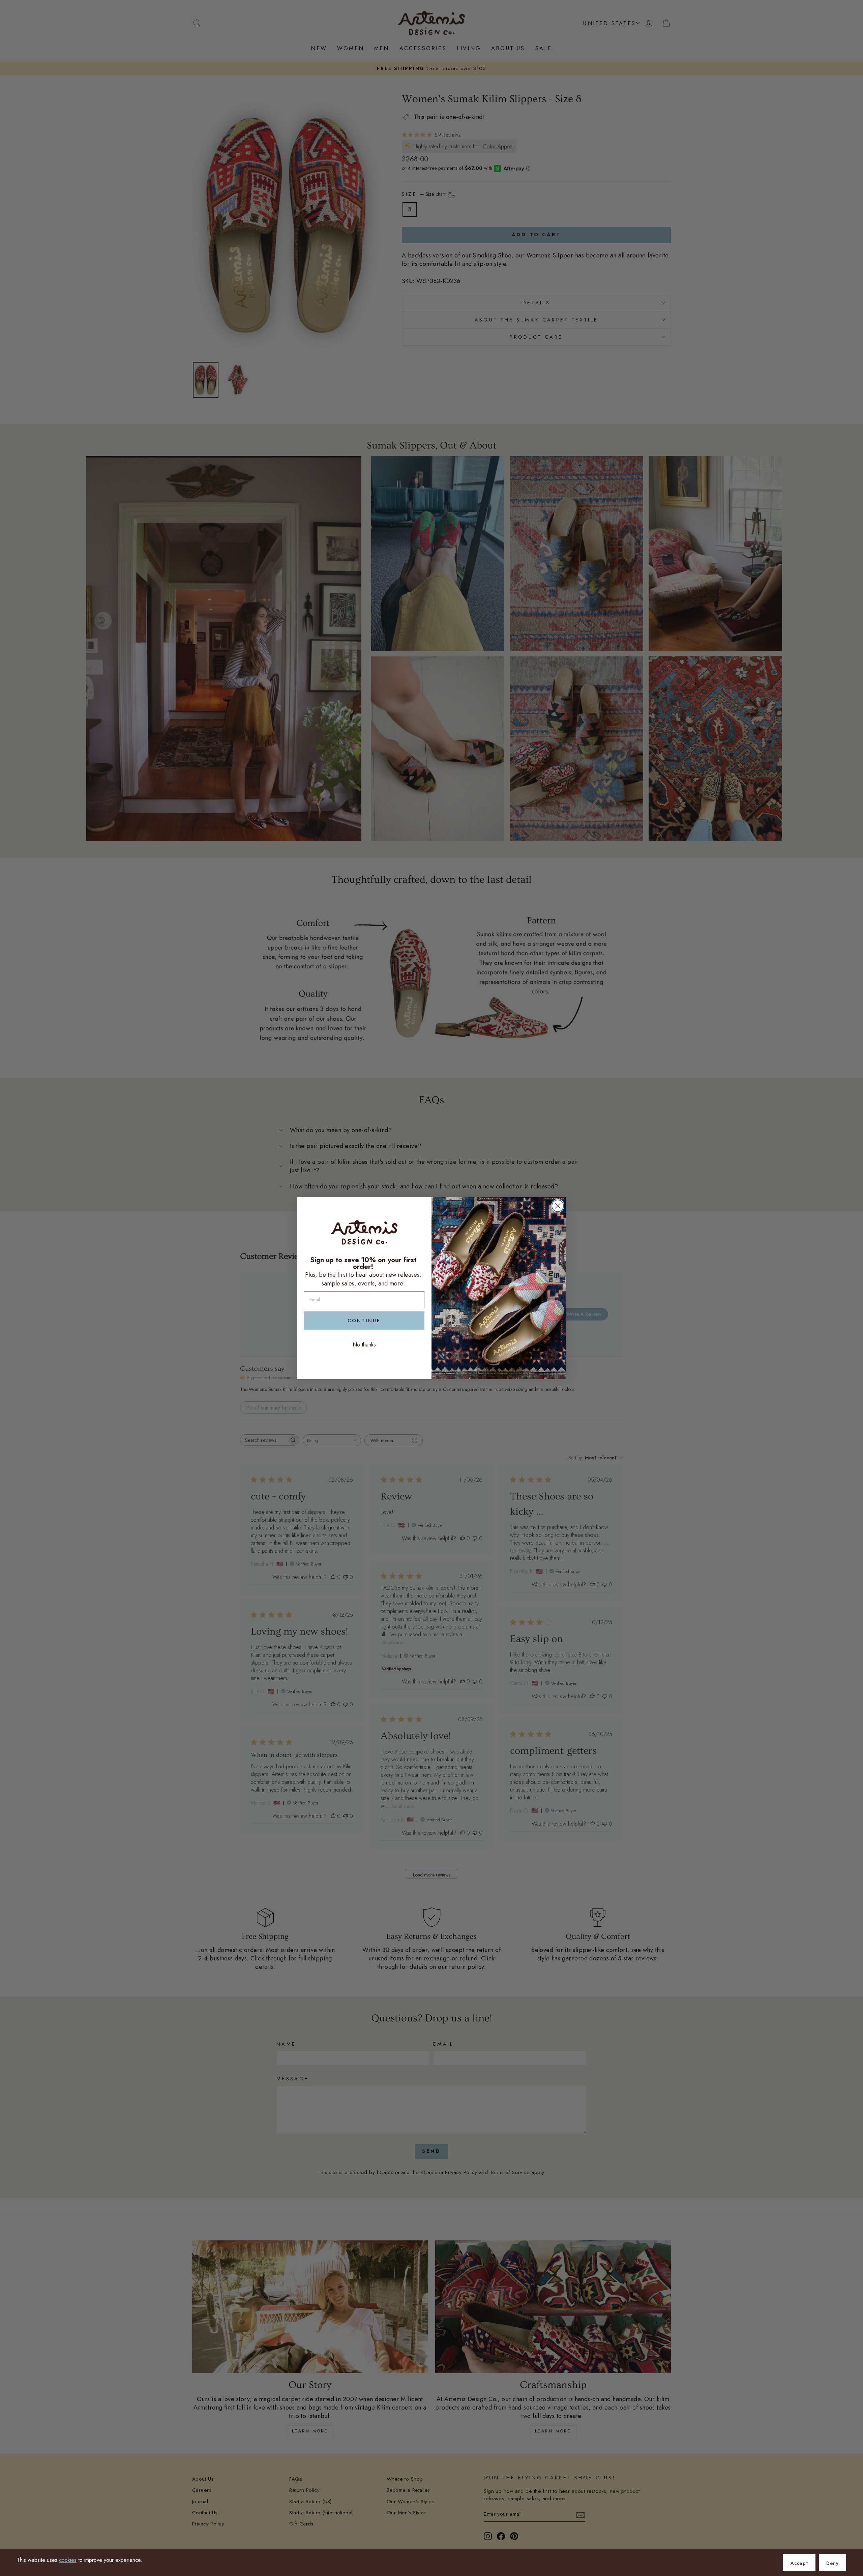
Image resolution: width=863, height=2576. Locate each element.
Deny (832, 2563)
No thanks (364, 1345)
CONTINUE (364, 1321)
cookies (68, 2560)
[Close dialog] (558, 1206)
